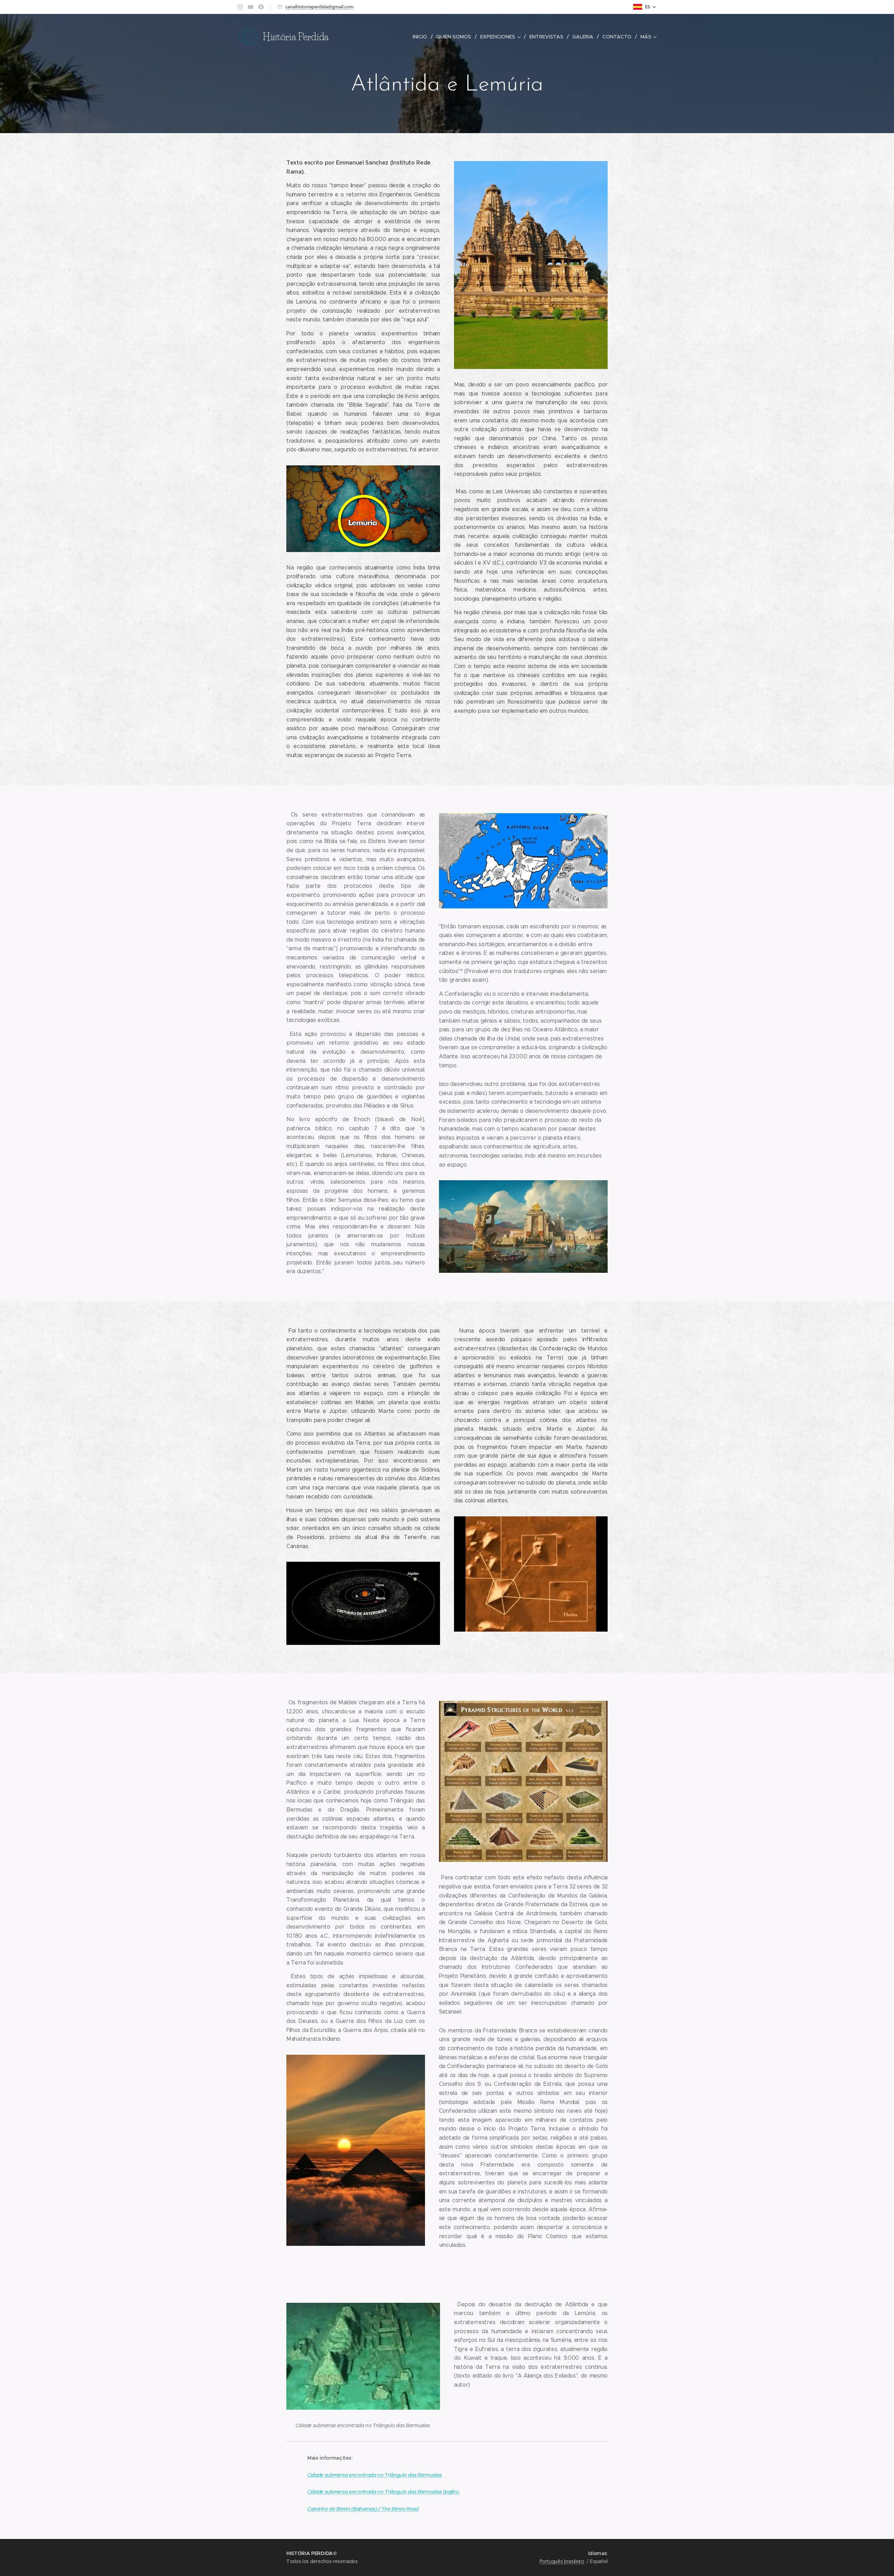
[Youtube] (251, 7)
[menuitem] (422, 37)
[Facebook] (261, 7)
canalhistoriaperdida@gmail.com (319, 7)
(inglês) (383, 2492)
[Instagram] (240, 7)
